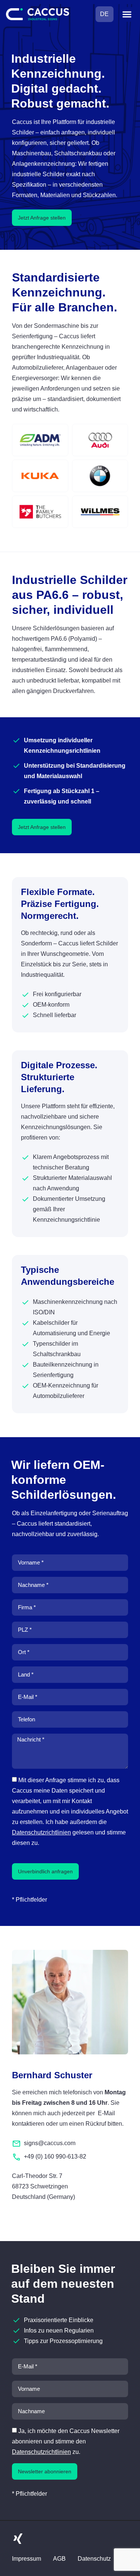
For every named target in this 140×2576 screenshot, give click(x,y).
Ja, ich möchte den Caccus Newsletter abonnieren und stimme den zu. (66, 2441)
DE (104, 14)
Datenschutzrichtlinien (41, 1832)
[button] (127, 14)
